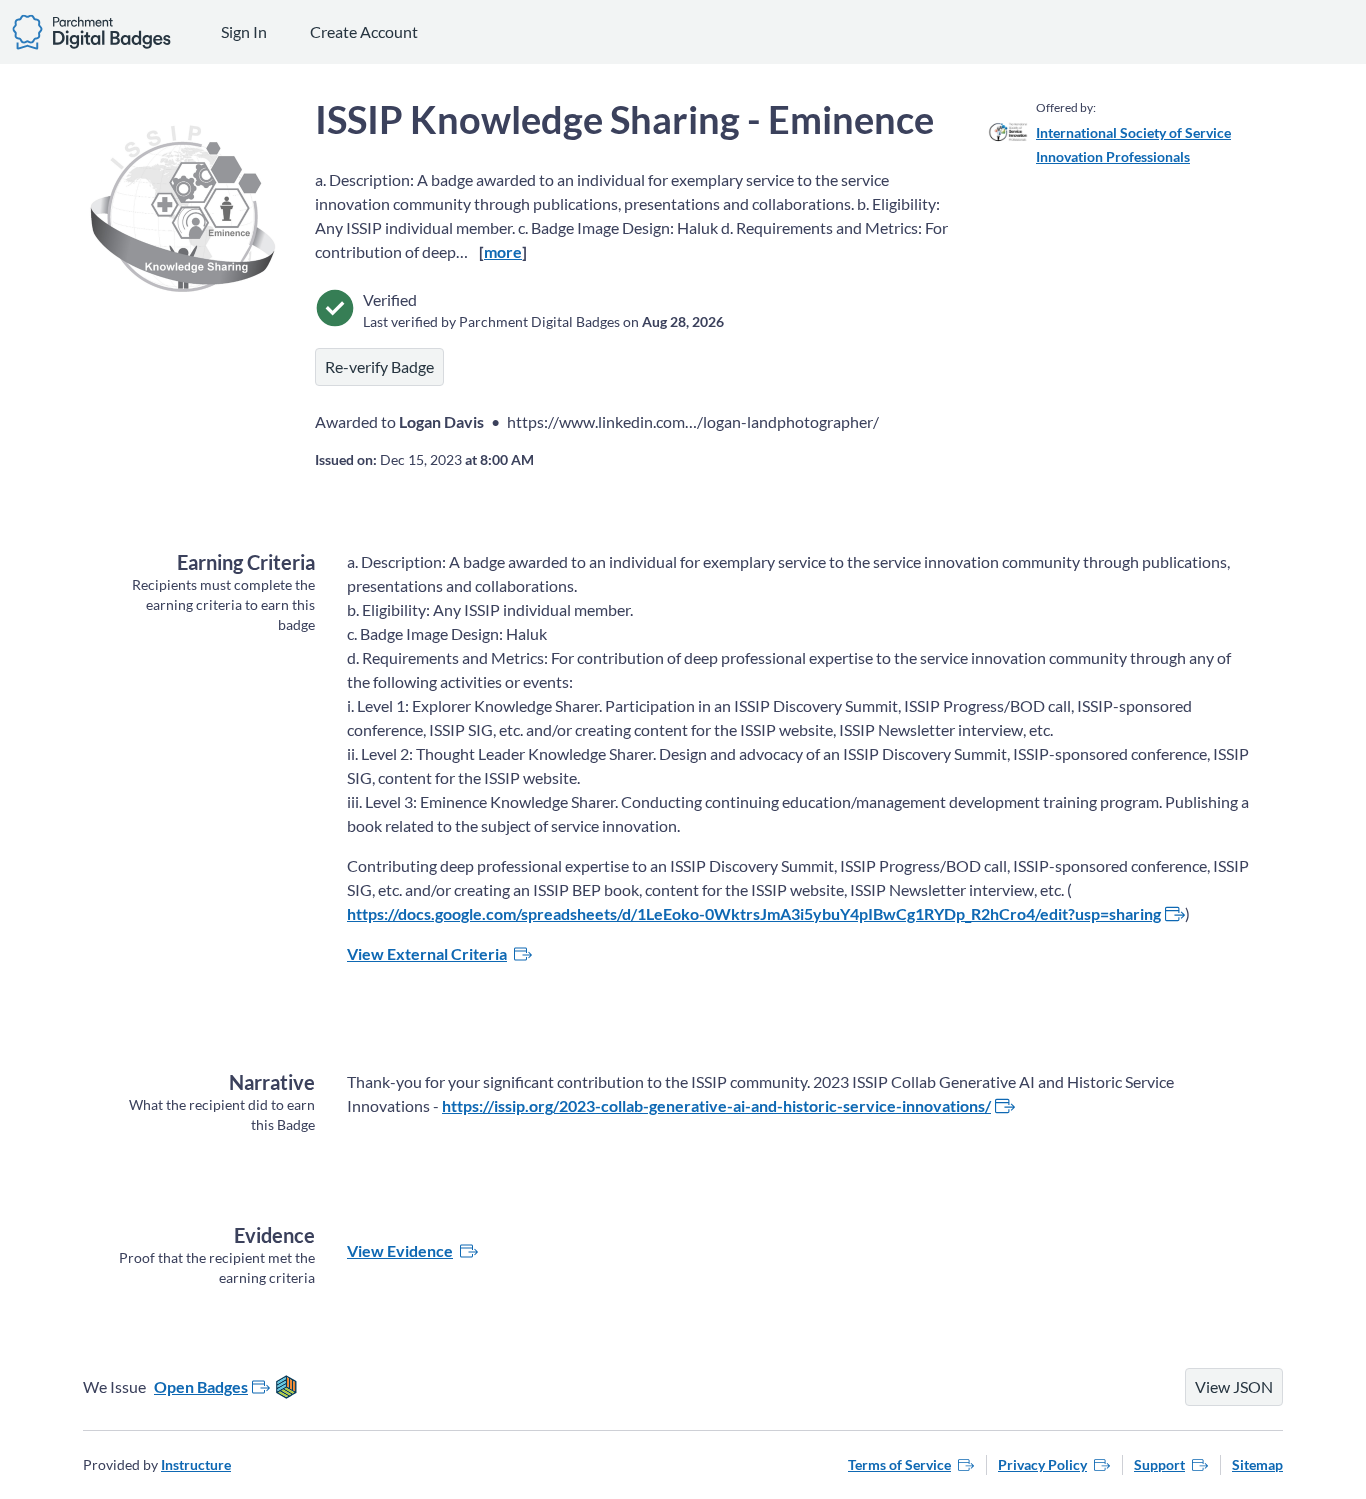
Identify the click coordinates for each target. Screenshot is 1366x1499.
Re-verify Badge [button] (379, 366)
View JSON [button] (1234, 1386)
